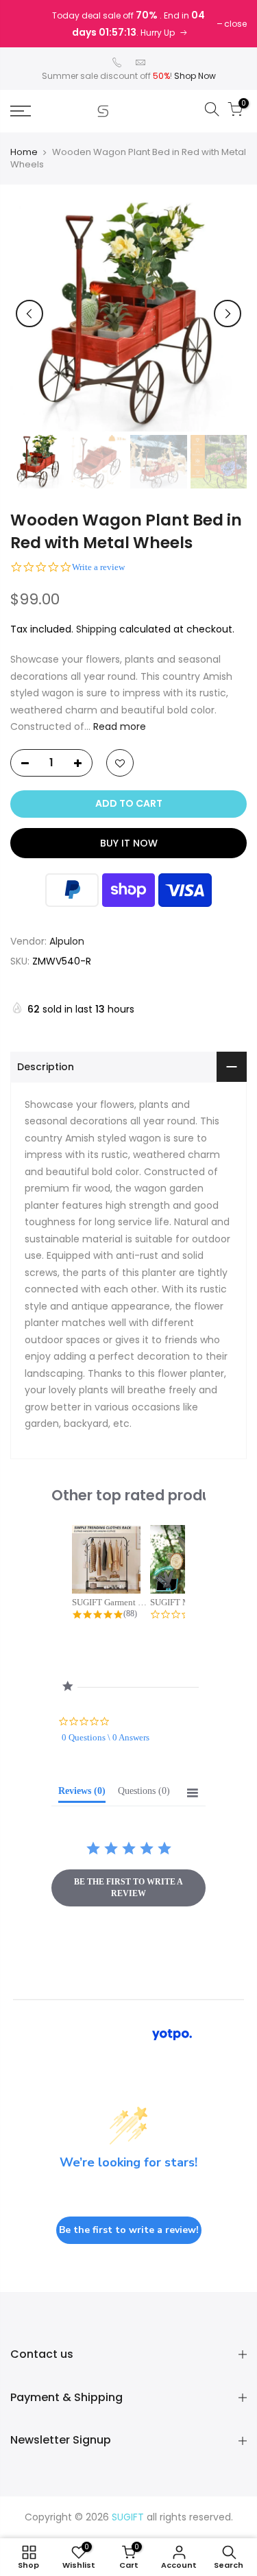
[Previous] (29, 314)
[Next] (228, 314)
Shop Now (195, 76)
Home (24, 152)
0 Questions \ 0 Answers (106, 1737)
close (235, 24)
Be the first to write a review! (129, 2230)
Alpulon (67, 941)
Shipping (96, 629)
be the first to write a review (128, 1888)
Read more (118, 726)
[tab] (82, 1794)
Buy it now (129, 843)
